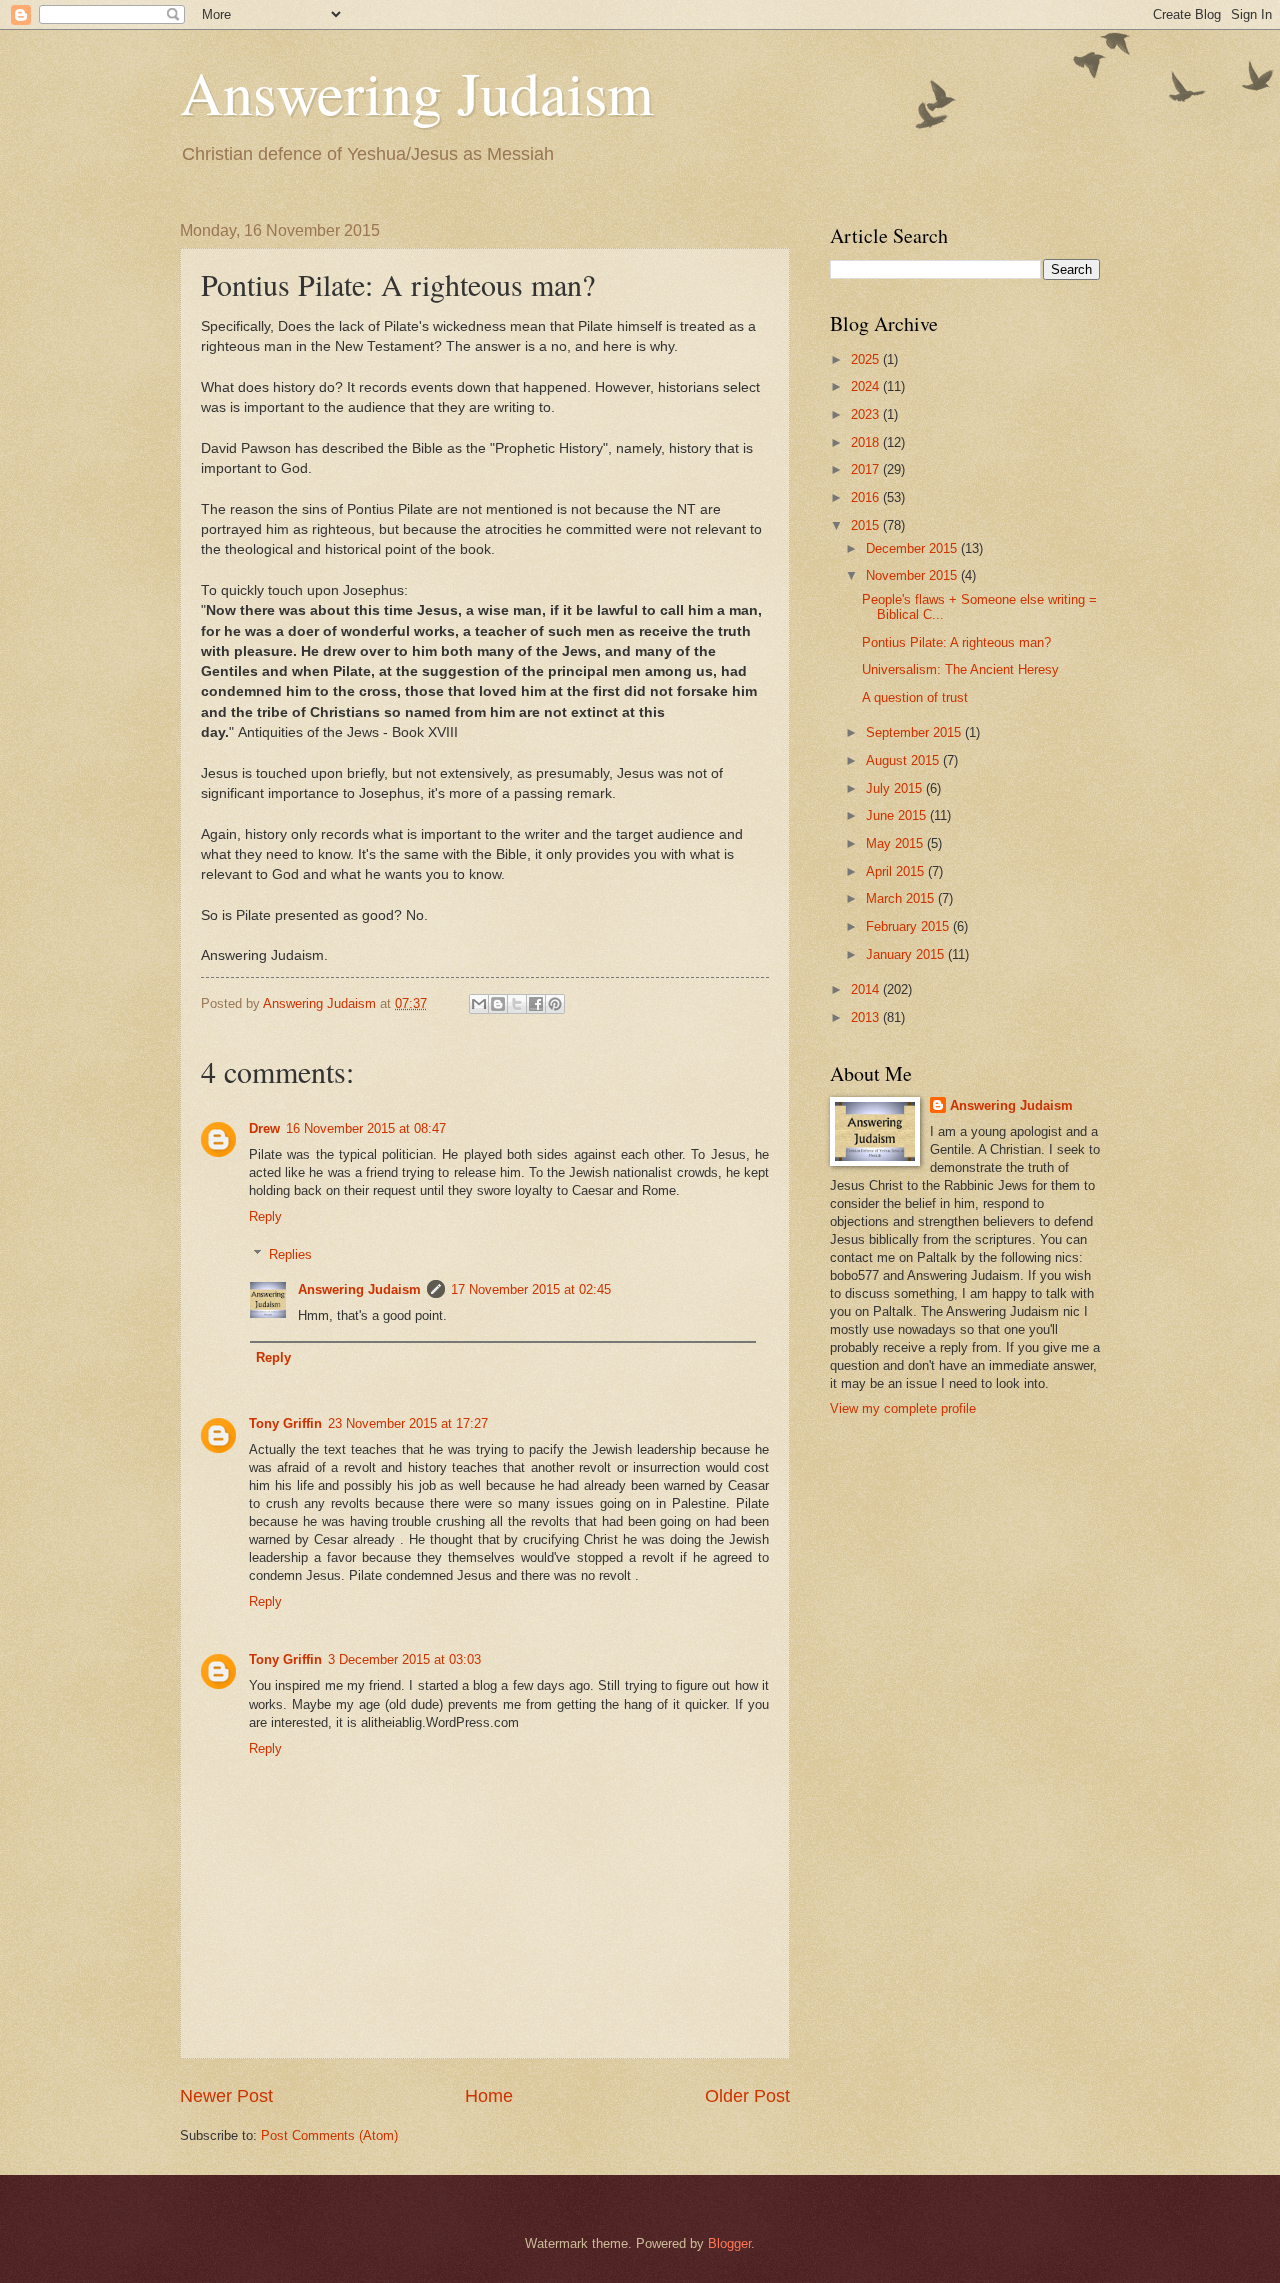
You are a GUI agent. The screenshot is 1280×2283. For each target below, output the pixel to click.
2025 (867, 359)
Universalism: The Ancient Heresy (960, 669)
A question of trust (915, 697)
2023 (867, 414)
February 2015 (909, 926)
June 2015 (898, 815)
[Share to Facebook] (536, 1004)
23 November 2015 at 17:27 (408, 1423)
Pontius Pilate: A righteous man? (956, 642)
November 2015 (913, 575)
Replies (290, 1254)
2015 (867, 525)
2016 (867, 497)
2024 (867, 386)
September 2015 (915, 732)
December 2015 (913, 548)
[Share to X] (517, 1004)
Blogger (729, 2243)
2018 (867, 442)
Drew (264, 1128)
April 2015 (897, 871)
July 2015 (896, 788)
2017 (867, 469)
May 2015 (896, 843)
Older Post (747, 2096)
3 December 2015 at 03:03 (404, 1659)
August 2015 (904, 760)
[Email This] (479, 1004)
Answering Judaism (417, 92)
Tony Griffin (285, 1423)
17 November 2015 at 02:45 (531, 1289)
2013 (867, 1017)
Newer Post (226, 2096)
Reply (265, 1216)
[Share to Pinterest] (555, 1004)
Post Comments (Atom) (329, 2135)
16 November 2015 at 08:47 (366, 1128)
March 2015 (902, 898)
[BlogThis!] (498, 1004)
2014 (867, 989)
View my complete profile (903, 1408)
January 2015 (907, 954)
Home (489, 2096)
